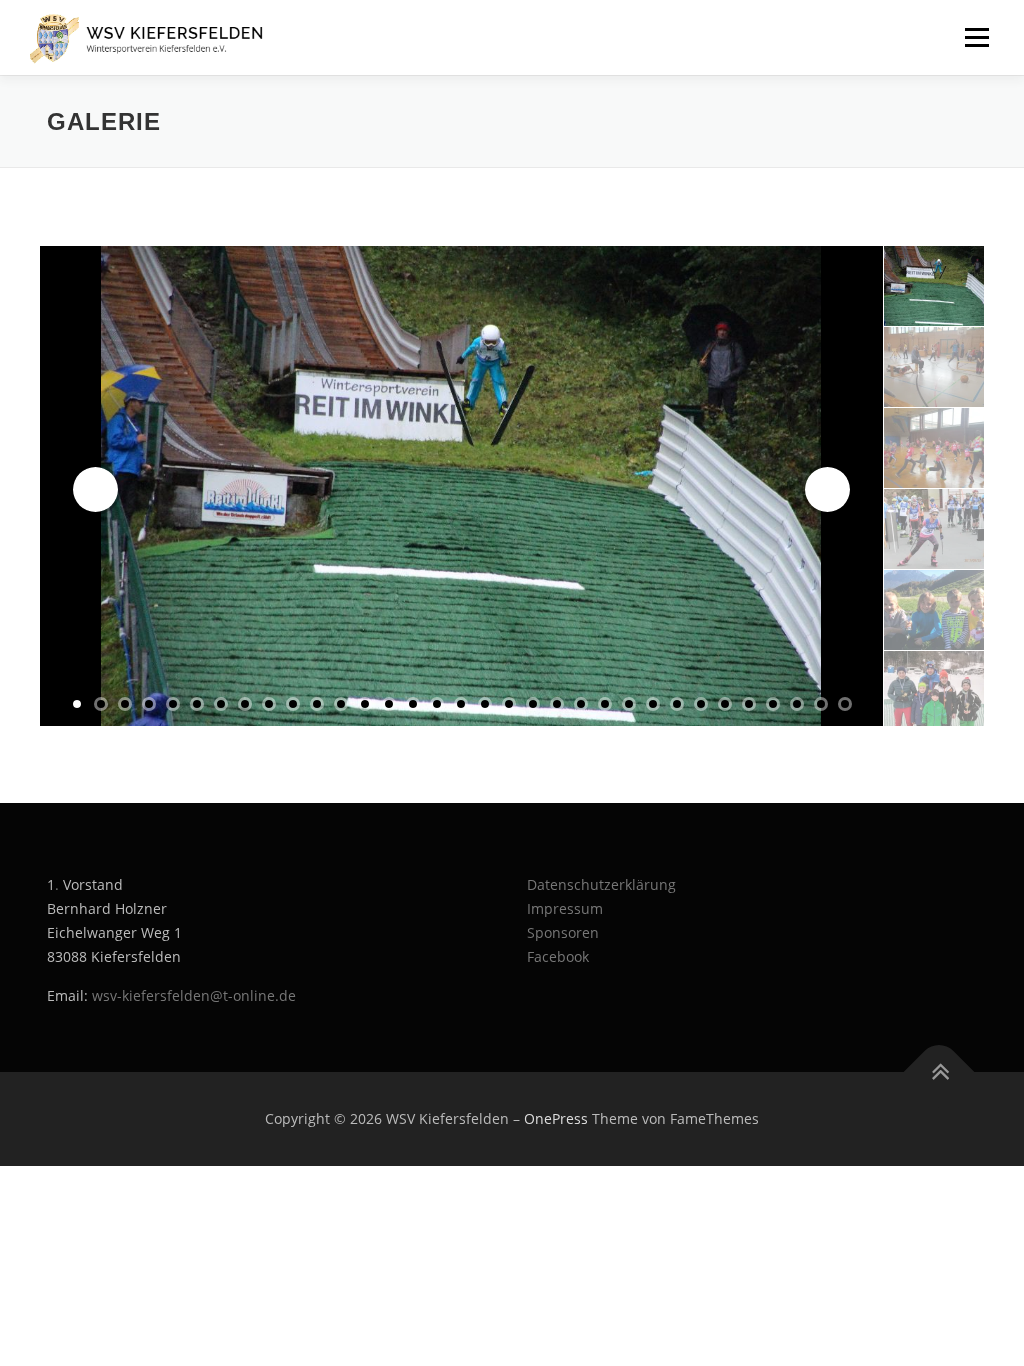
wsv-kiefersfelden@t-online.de (194, 995)
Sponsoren (563, 932)
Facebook (558, 956)
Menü (976, 37)
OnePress (556, 1118)
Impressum (565, 908)
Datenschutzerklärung (601, 884)
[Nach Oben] (939, 1072)
